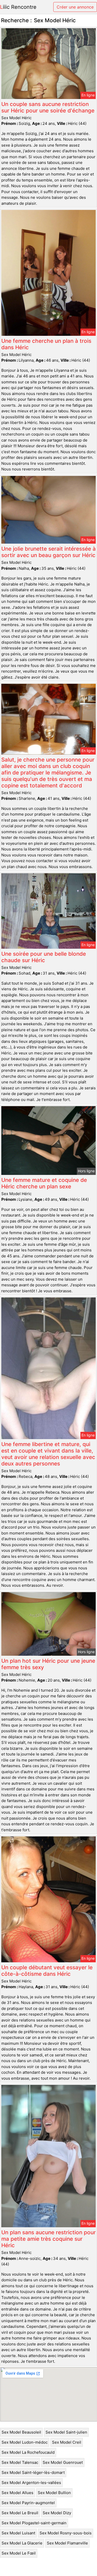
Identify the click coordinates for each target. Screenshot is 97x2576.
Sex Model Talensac (20, 2462)
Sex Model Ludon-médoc (25, 2442)
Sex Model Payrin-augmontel (28, 2503)
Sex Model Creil (67, 2442)
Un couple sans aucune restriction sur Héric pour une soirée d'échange (48, 107)
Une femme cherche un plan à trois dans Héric (46, 344)
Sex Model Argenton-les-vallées (31, 2483)
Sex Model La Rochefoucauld (28, 2452)
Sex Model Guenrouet (63, 2462)
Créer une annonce (75, 7)
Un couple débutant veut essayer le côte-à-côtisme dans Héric (47, 1971)
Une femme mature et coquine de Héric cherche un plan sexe (44, 1183)
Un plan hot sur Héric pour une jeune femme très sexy (48, 1664)
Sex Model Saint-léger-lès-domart (33, 2472)
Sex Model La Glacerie (22, 2543)
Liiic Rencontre (18, 7)
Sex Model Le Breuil (20, 2513)
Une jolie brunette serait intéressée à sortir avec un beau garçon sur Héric (48, 552)
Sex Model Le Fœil (19, 2553)
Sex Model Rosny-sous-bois (66, 2533)
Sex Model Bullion (54, 2493)
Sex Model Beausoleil (21, 2432)
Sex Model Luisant (18, 2533)
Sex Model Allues (17, 2493)
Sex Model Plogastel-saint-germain (34, 2523)
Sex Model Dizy (57, 2513)
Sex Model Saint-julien (66, 2432)
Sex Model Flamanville (67, 2543)
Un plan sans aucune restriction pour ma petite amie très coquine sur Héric (48, 2239)
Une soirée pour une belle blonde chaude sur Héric (44, 957)
